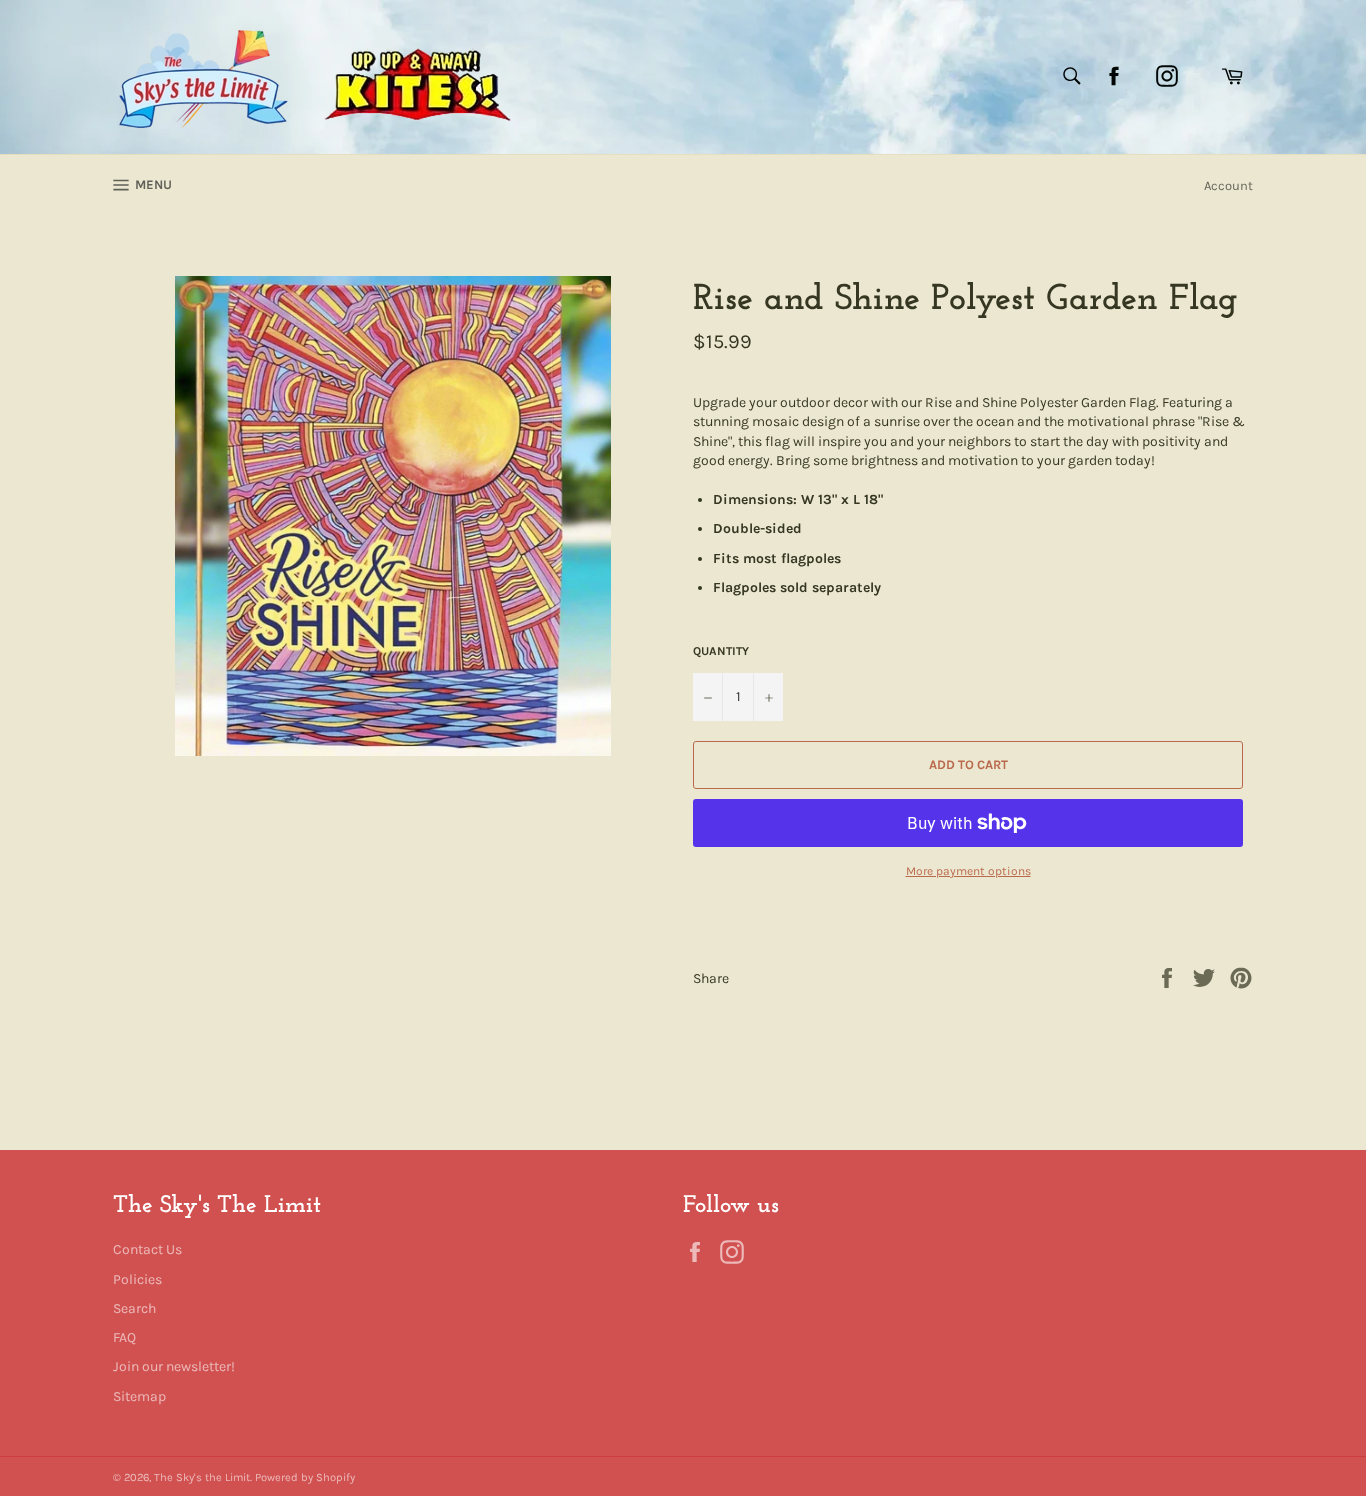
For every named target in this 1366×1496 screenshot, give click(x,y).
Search (134, 1308)
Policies (137, 1279)
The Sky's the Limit (202, 1477)
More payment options (968, 871)
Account (1228, 185)
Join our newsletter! (174, 1366)
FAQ (124, 1337)
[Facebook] (1114, 76)
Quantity (721, 651)
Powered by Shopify (305, 1477)
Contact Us (147, 1249)
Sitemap (139, 1396)
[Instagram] (1167, 76)
